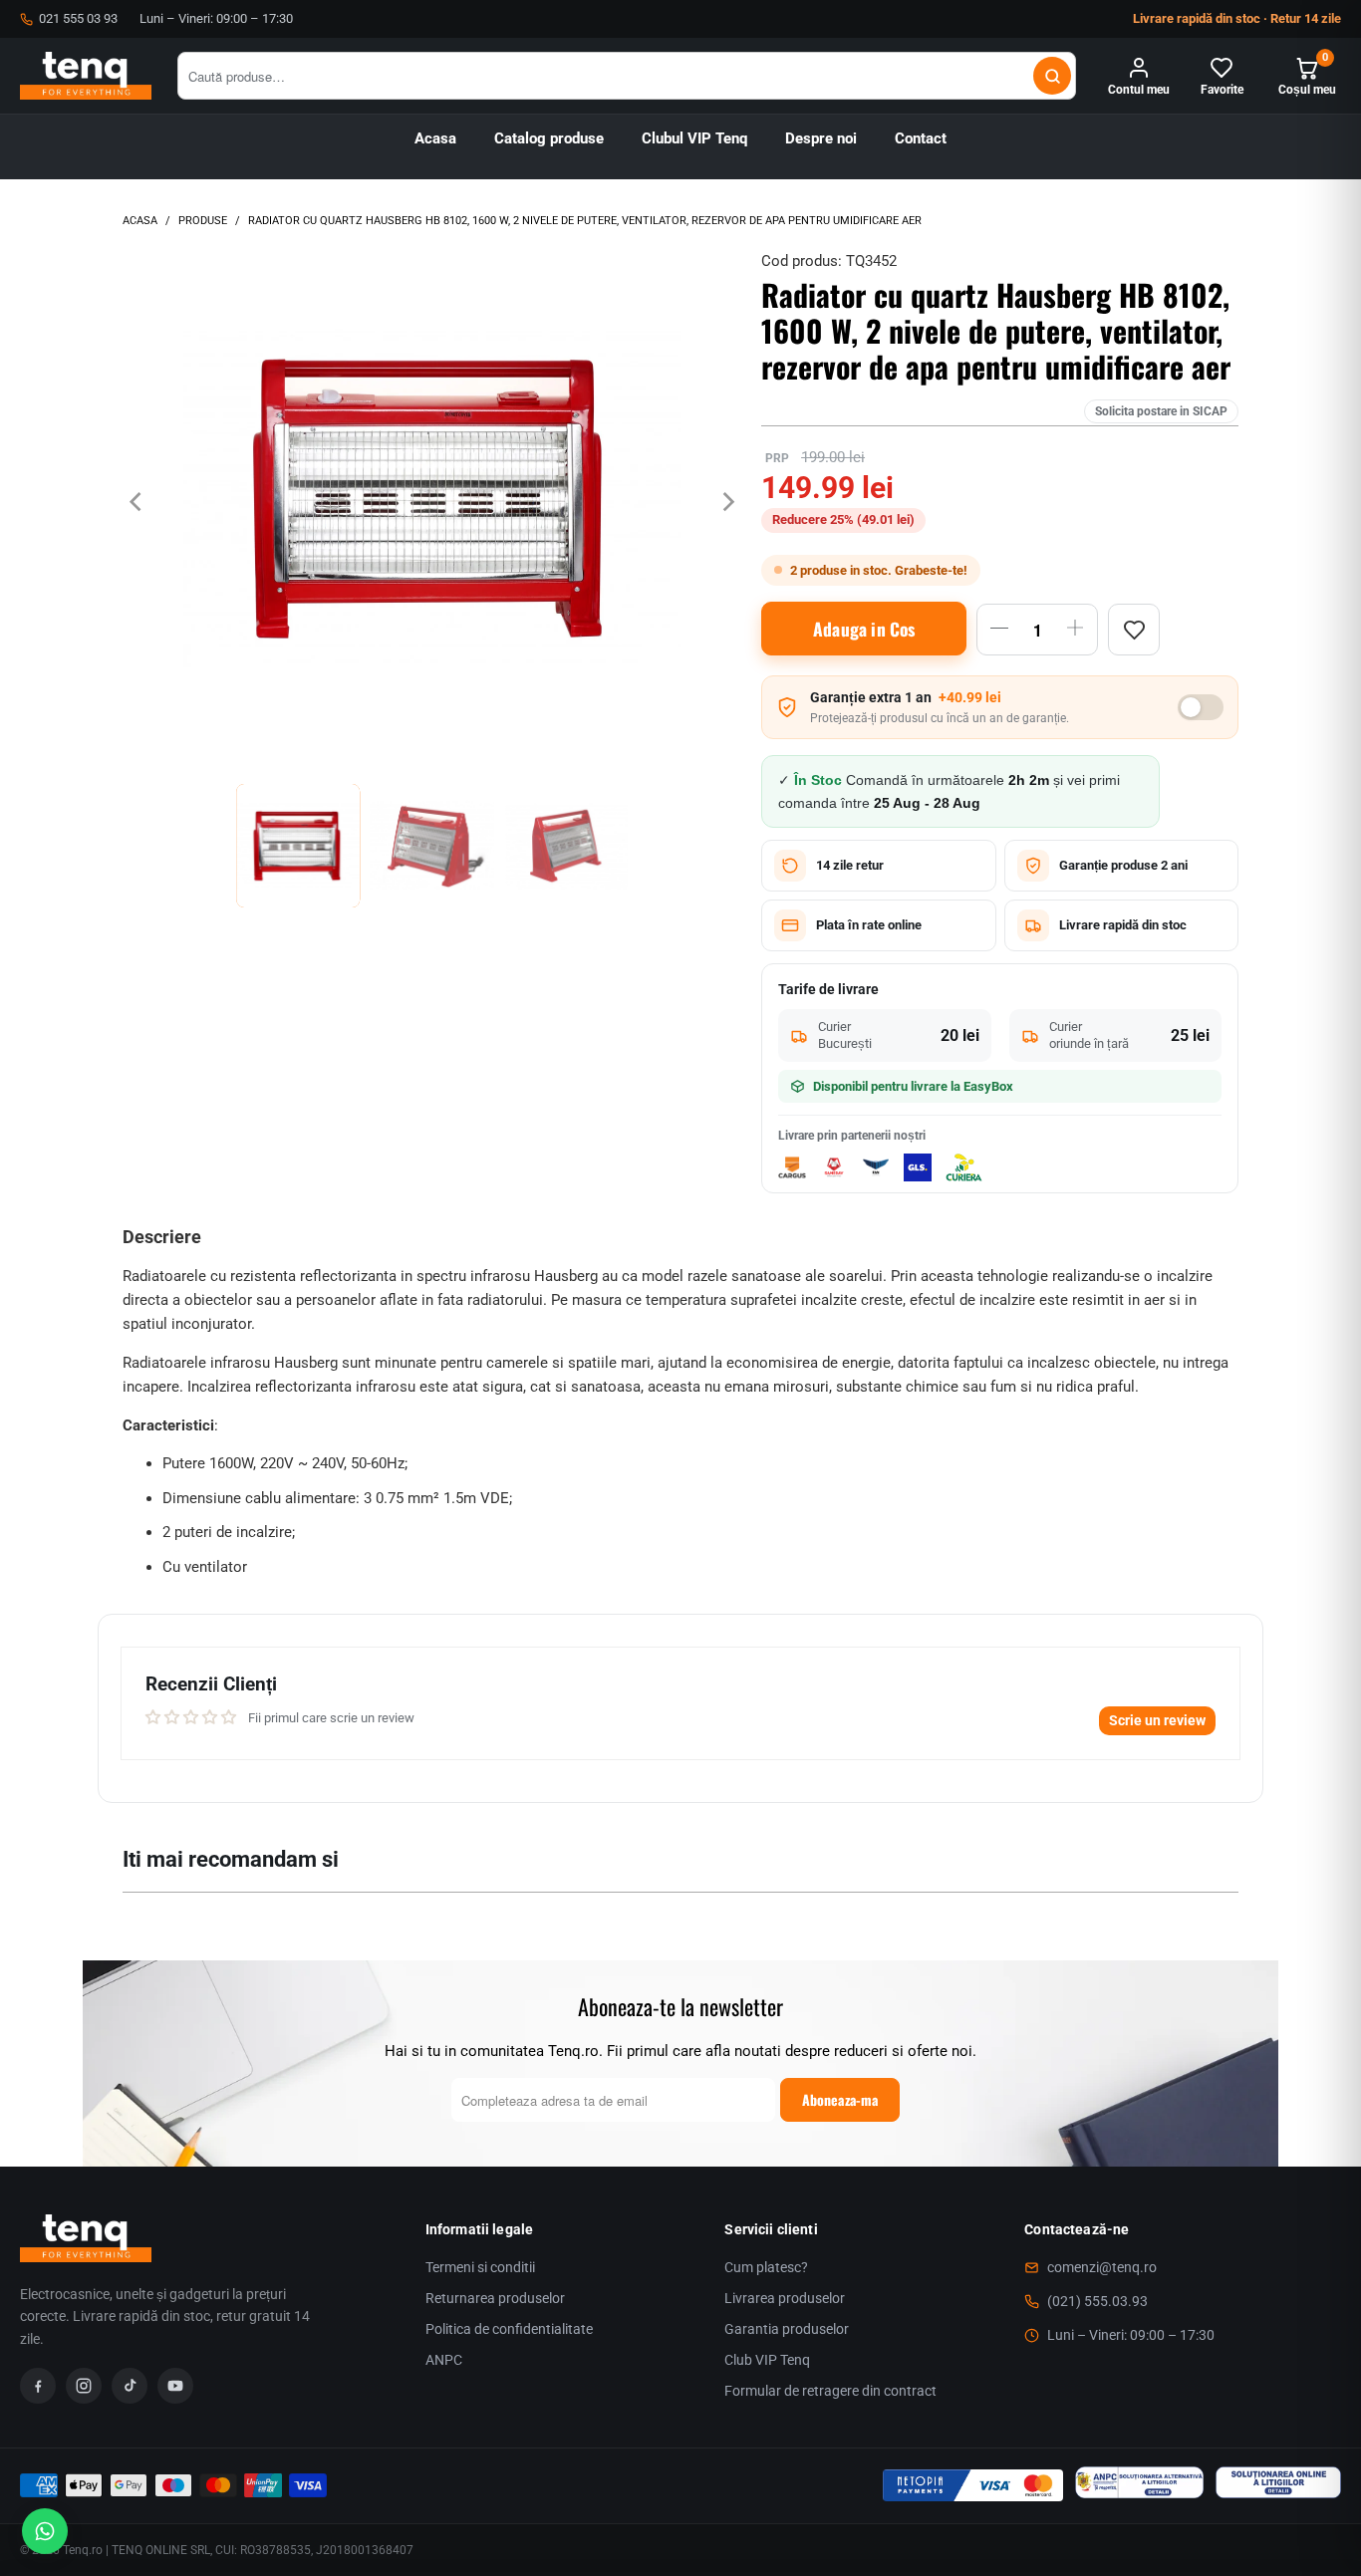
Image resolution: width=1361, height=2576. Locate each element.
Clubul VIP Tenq (694, 139)
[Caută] (1052, 76)
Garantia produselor (787, 2329)
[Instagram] (84, 2386)
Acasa (435, 139)
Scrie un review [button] (1157, 1720)
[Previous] (137, 502)
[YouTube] (175, 2386)
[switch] (1201, 707)
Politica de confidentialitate (509, 2329)
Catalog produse (549, 139)
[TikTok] (130, 2386)
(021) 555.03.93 (1097, 2301)
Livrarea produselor (785, 2298)
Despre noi (821, 139)
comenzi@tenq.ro (1102, 2267)
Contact (921, 139)
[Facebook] (38, 2386)
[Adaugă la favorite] (1134, 630)
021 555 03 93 (78, 18)
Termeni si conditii (480, 2267)
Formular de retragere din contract (830, 2391)
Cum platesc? (766, 2267)
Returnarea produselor (495, 2298)
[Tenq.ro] (86, 76)
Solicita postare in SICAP (1161, 411)
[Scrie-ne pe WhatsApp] (45, 2531)
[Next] (726, 502)
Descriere (162, 1237)
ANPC (444, 2360)
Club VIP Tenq (767, 2360)
